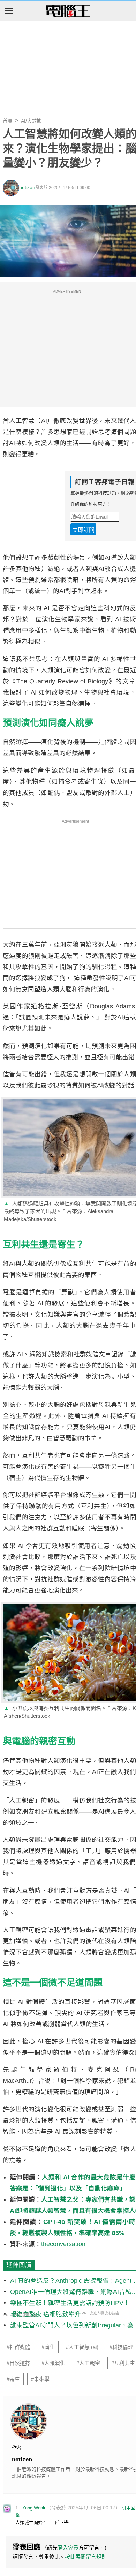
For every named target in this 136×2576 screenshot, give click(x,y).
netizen (27, 188)
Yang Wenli (34, 2508)
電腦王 (68, 11)
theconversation (63, 2244)
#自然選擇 (18, 2363)
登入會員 (68, 2548)
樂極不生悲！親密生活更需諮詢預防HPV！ (70, 2303)
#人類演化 (53, 2363)
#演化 (48, 2347)
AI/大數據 (31, 121)
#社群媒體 (18, 2347)
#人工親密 (88, 2363)
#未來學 (40, 2379)
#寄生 (13, 2379)
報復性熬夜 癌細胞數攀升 (46, 2314)
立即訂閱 (83, 530)
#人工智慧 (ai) (82, 2347)
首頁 (8, 121)
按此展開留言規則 (86, 2557)
